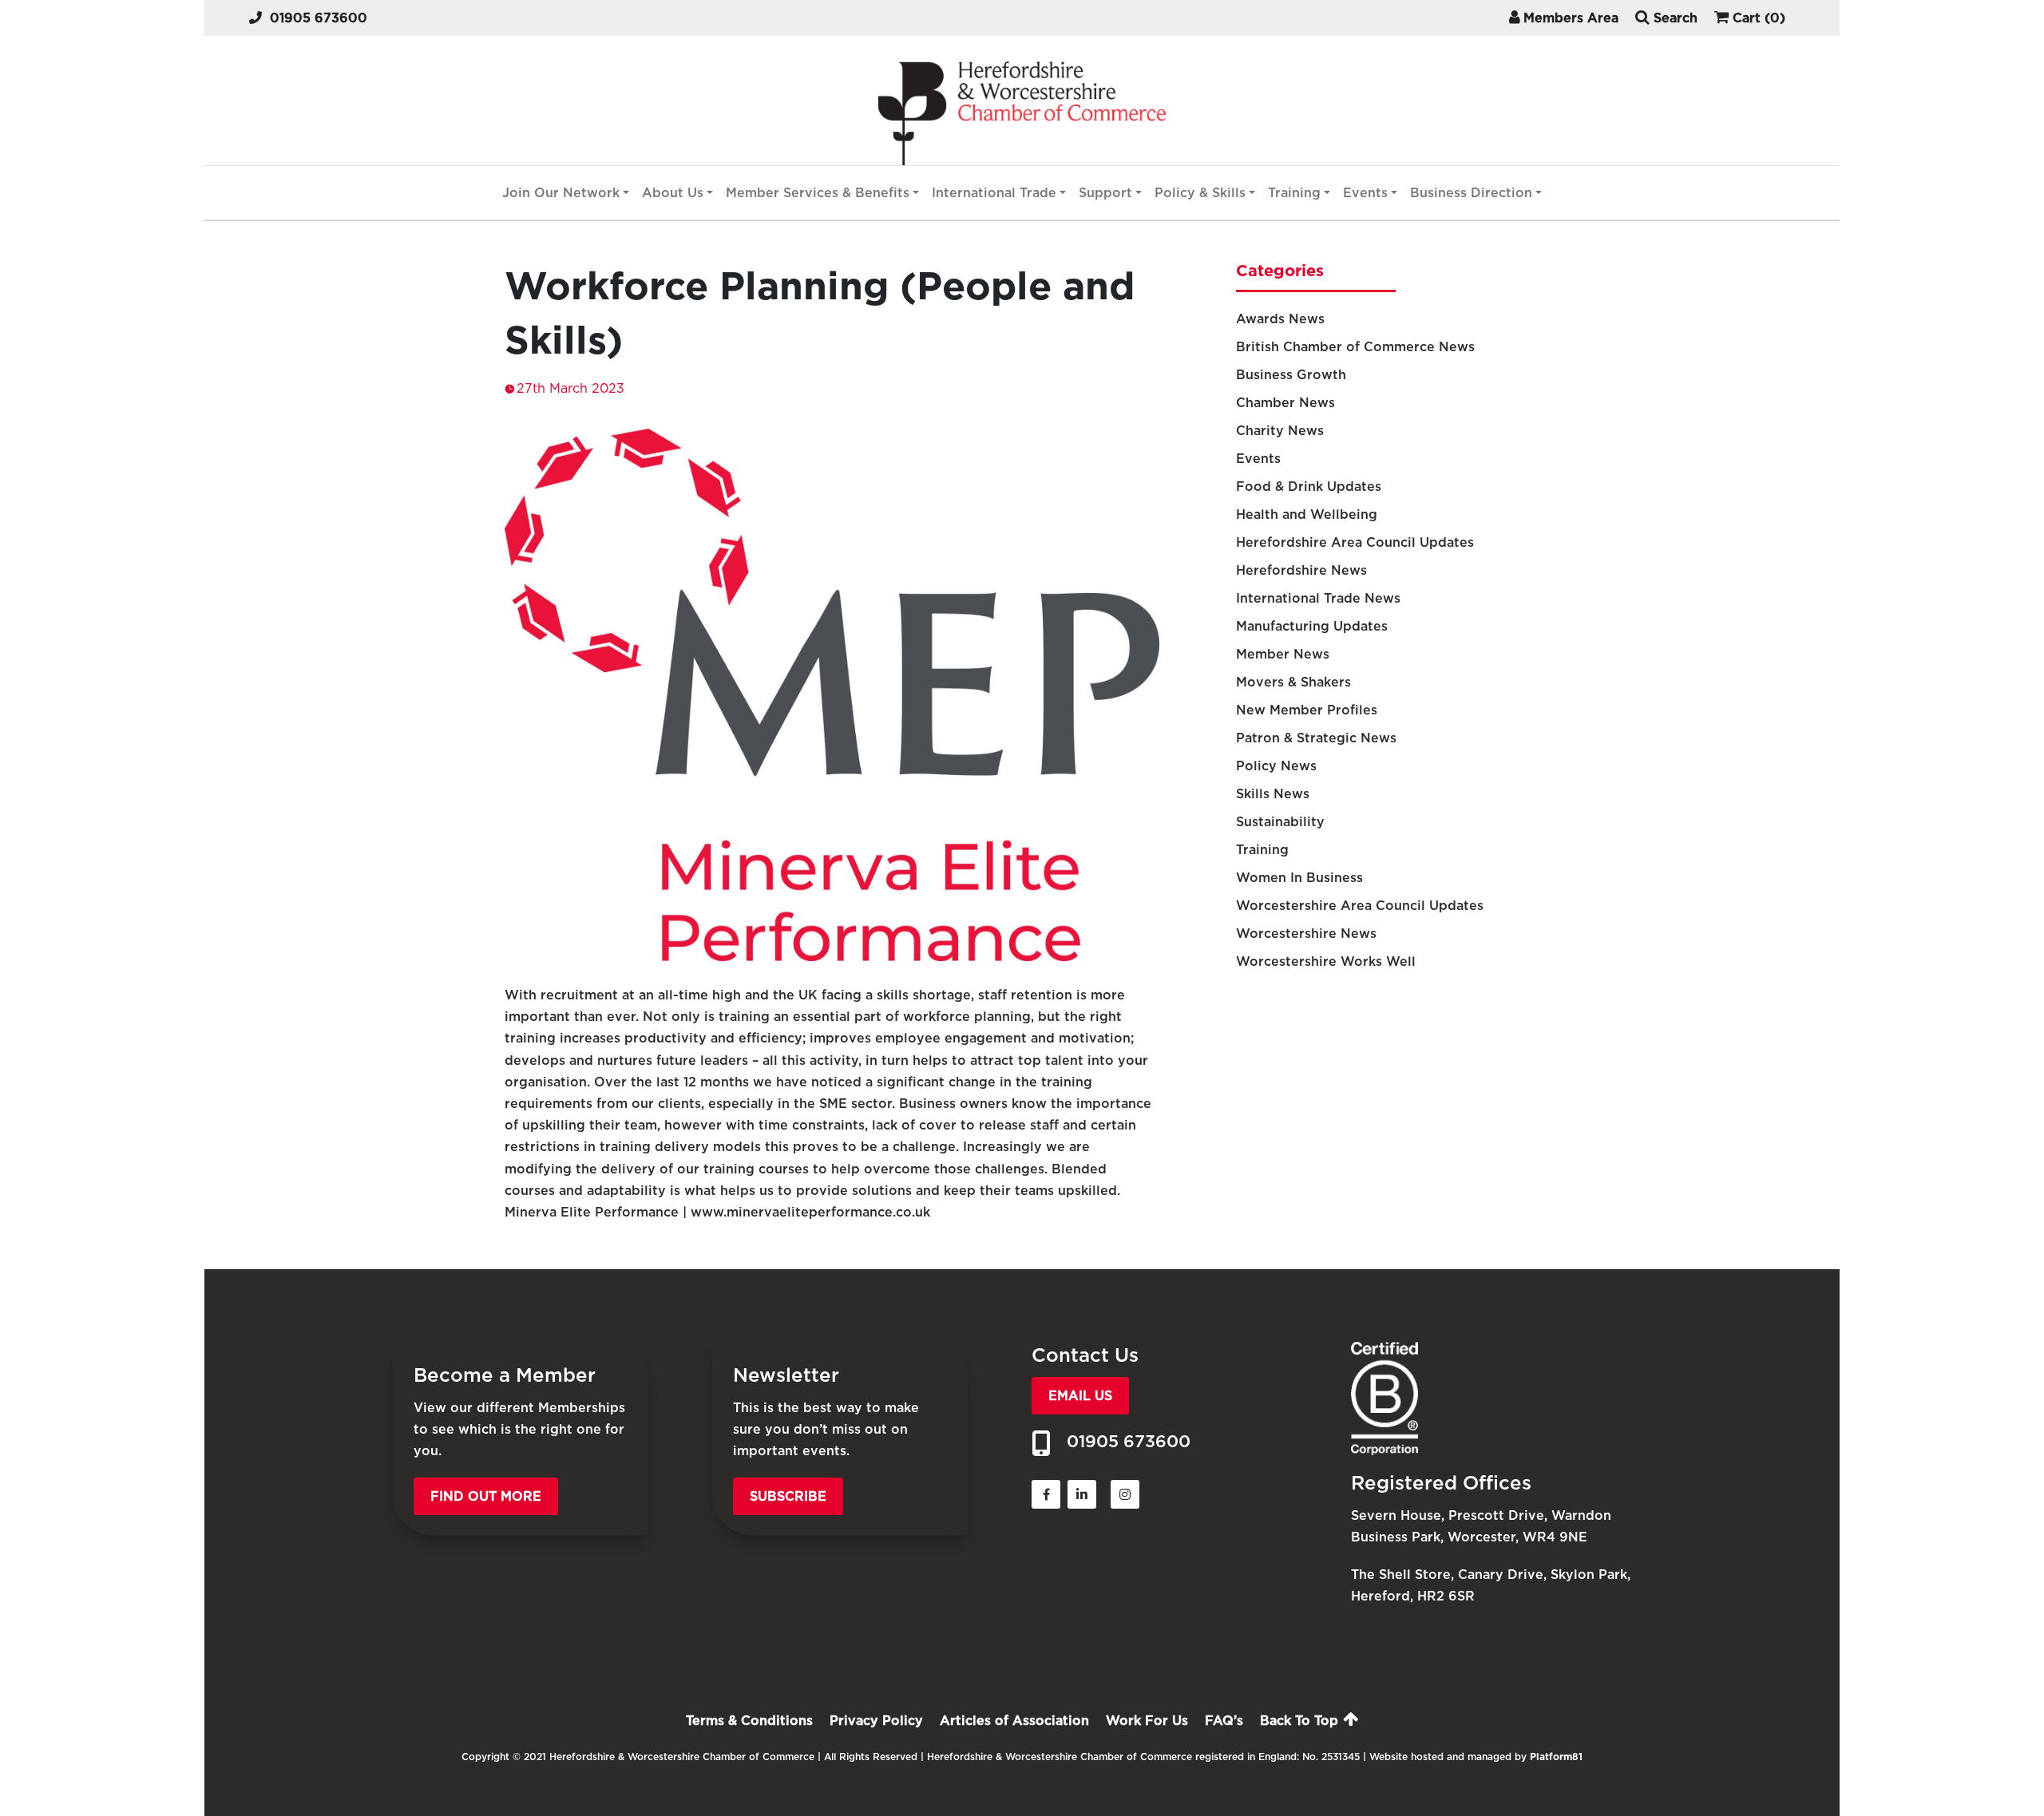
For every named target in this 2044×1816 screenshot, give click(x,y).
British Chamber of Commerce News (1355, 347)
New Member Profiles (1307, 710)
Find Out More (486, 1496)
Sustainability (1280, 822)
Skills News (1273, 794)
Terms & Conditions (749, 1721)
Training (1294, 193)
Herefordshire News (1301, 570)
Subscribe (788, 1496)
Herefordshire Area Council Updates (1355, 542)
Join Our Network (561, 193)
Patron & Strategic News (1316, 738)
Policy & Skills (1200, 193)
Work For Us (1147, 1721)
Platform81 (1556, 1757)
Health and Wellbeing (1307, 514)
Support (1105, 193)
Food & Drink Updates (1309, 487)
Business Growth (1291, 375)
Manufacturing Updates (1312, 626)
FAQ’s (1224, 1721)
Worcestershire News (1306, 934)
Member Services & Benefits (818, 193)
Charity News (1280, 431)
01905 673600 (319, 18)
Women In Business (1299, 878)
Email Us (1080, 1396)
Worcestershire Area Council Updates (1360, 906)
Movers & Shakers (1293, 682)
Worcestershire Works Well (1326, 961)
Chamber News (1285, 403)
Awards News (1280, 319)
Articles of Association (1014, 1721)
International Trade (994, 193)
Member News (1283, 654)
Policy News (1276, 766)
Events (1365, 193)
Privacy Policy (876, 1721)
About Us (673, 193)
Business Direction (1471, 193)
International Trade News (1318, 598)
